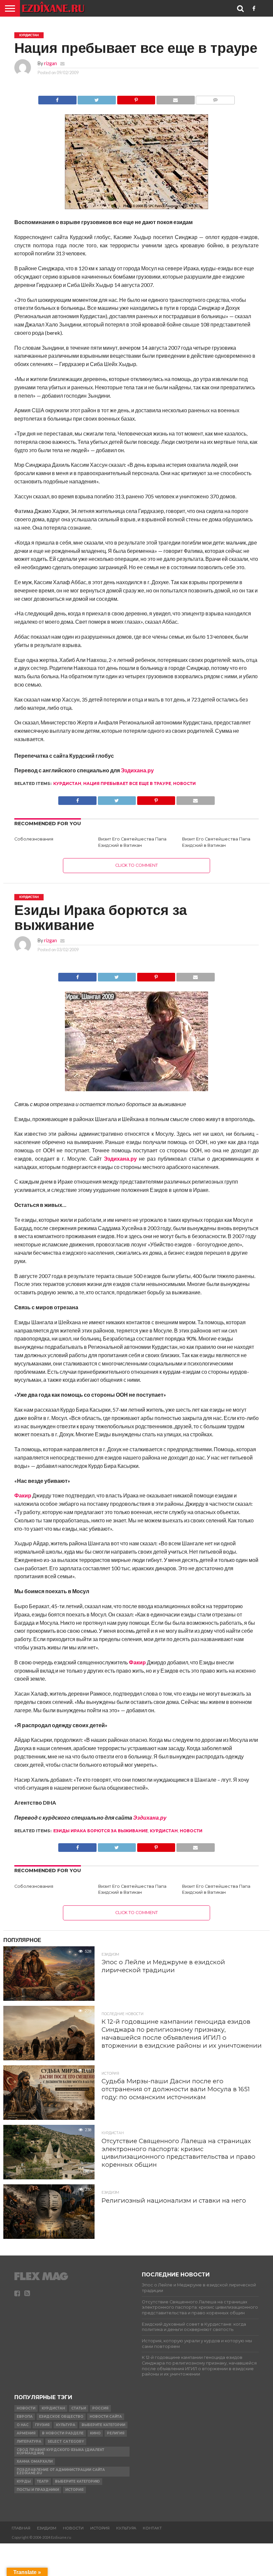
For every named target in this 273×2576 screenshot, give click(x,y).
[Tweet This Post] (97, 98)
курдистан (67, 783)
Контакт (152, 2528)
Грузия (42, 2425)
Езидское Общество (61, 2417)
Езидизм (47, 2528)
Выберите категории (103, 2425)
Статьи (79, 2408)
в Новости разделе (63, 2433)
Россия (100, 2408)
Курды (24, 2481)
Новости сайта (106, 2417)
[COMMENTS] (215, 98)
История (74, 2490)
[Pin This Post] (136, 98)
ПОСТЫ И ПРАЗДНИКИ (38, 2490)
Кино (95, 2433)
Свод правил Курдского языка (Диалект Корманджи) (60, 2451)
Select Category (66, 2442)
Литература (29, 2442)
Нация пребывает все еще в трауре (127, 783)
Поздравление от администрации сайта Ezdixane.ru (61, 2471)
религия (116, 2433)
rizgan (50, 63)
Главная (21, 2528)
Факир (23, 1495)
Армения (26, 2433)
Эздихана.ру (137, 770)
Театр (43, 2481)
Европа (25, 2417)
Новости (184, 783)
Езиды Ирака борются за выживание (101, 1831)
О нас (23, 2425)
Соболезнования (34, 839)
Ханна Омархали (35, 2461)
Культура (66, 2425)
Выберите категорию (77, 2481)
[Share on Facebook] (57, 98)
